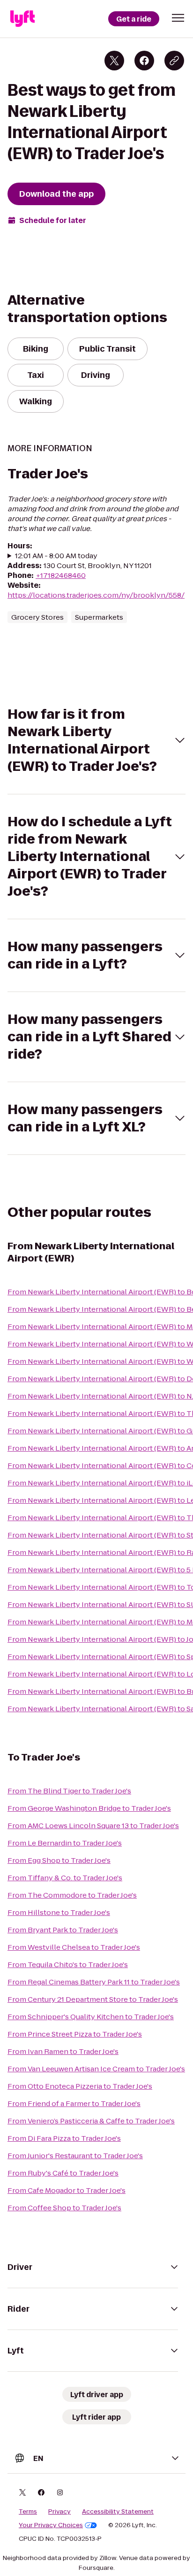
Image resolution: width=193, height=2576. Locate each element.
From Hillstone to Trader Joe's (59, 1912)
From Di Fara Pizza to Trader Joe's (64, 2138)
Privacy (59, 2512)
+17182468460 (61, 575)
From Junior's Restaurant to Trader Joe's (75, 2156)
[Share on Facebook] (144, 61)
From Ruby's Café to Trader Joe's (63, 2173)
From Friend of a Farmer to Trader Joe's (74, 2103)
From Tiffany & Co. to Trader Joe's (65, 1878)
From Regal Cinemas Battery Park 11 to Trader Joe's (94, 1982)
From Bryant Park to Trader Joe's (63, 1930)
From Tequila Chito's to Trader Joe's (68, 1965)
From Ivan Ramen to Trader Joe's (63, 2051)
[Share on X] (114, 61)
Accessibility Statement (118, 2512)
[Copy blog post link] (174, 61)
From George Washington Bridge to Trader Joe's (89, 1808)
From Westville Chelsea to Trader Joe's (74, 1947)
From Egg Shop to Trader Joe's (59, 1860)
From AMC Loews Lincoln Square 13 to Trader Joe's (93, 1826)
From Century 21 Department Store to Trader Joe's (93, 1999)
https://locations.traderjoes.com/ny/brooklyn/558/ (96, 595)
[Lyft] (22, 19)
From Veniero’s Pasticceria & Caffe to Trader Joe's (91, 2121)
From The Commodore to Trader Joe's (72, 1895)
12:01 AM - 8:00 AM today (56, 556)
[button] (178, 18)
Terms (28, 2512)
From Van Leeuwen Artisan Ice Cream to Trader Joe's (96, 2069)
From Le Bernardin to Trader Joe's (65, 1843)
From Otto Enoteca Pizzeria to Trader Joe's (80, 2086)
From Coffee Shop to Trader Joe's (64, 2208)
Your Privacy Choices (51, 2525)
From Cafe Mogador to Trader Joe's (67, 2190)
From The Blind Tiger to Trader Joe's (69, 1791)
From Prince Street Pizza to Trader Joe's (75, 2034)
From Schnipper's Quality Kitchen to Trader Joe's (91, 2017)
